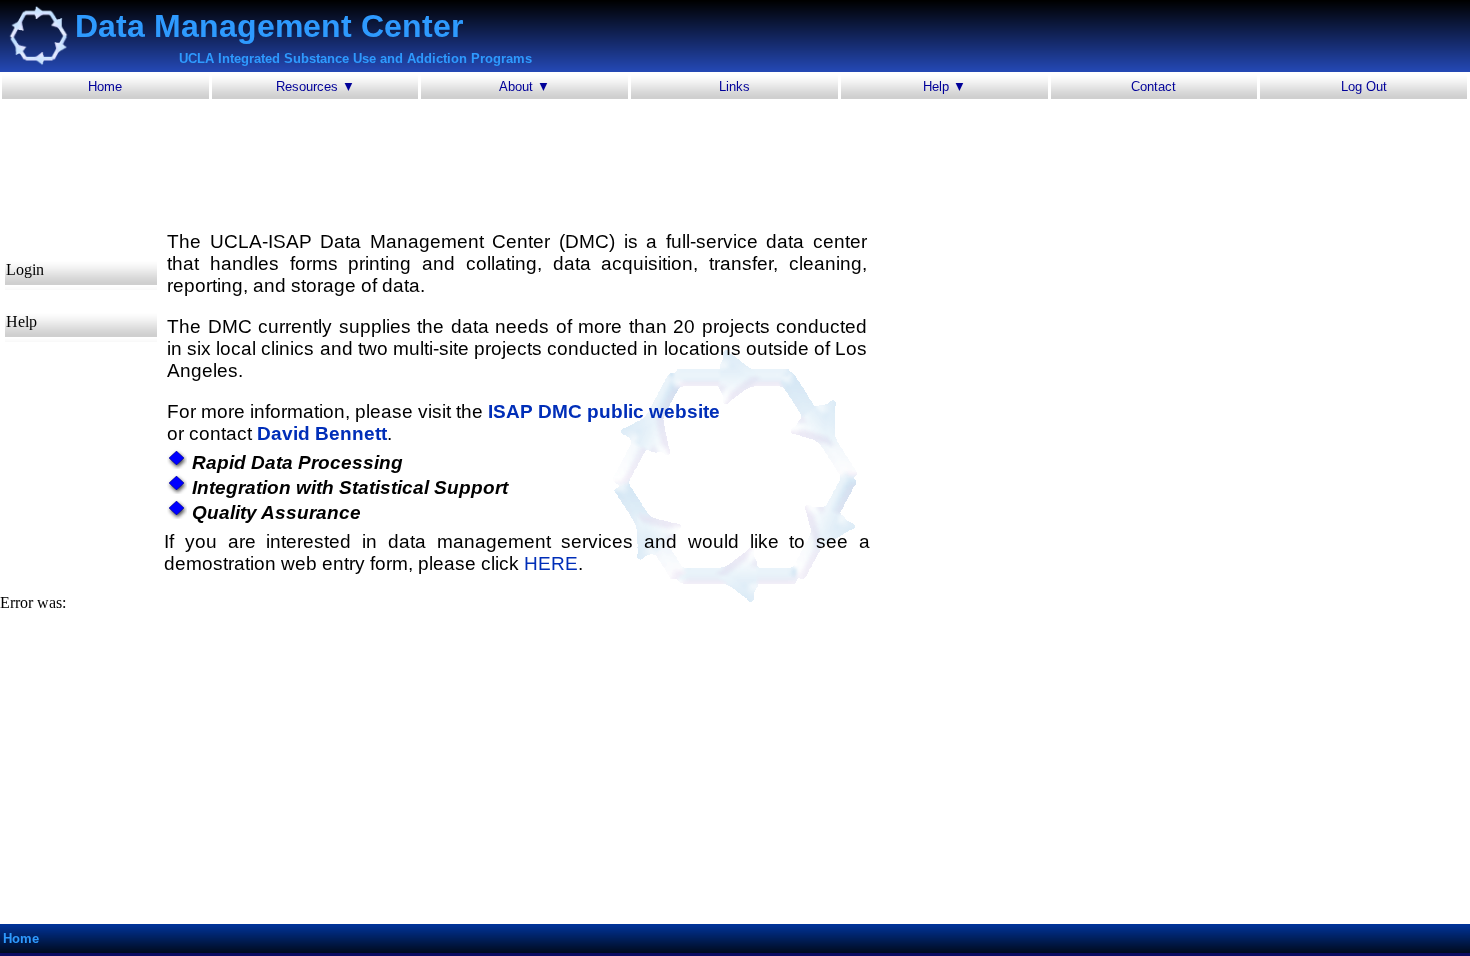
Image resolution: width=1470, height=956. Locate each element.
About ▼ (524, 86)
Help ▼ (944, 86)
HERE (551, 563)
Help (21, 321)
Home (105, 86)
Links (734, 86)
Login (25, 269)
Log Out (1364, 86)
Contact (1153, 86)
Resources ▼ (315, 86)
